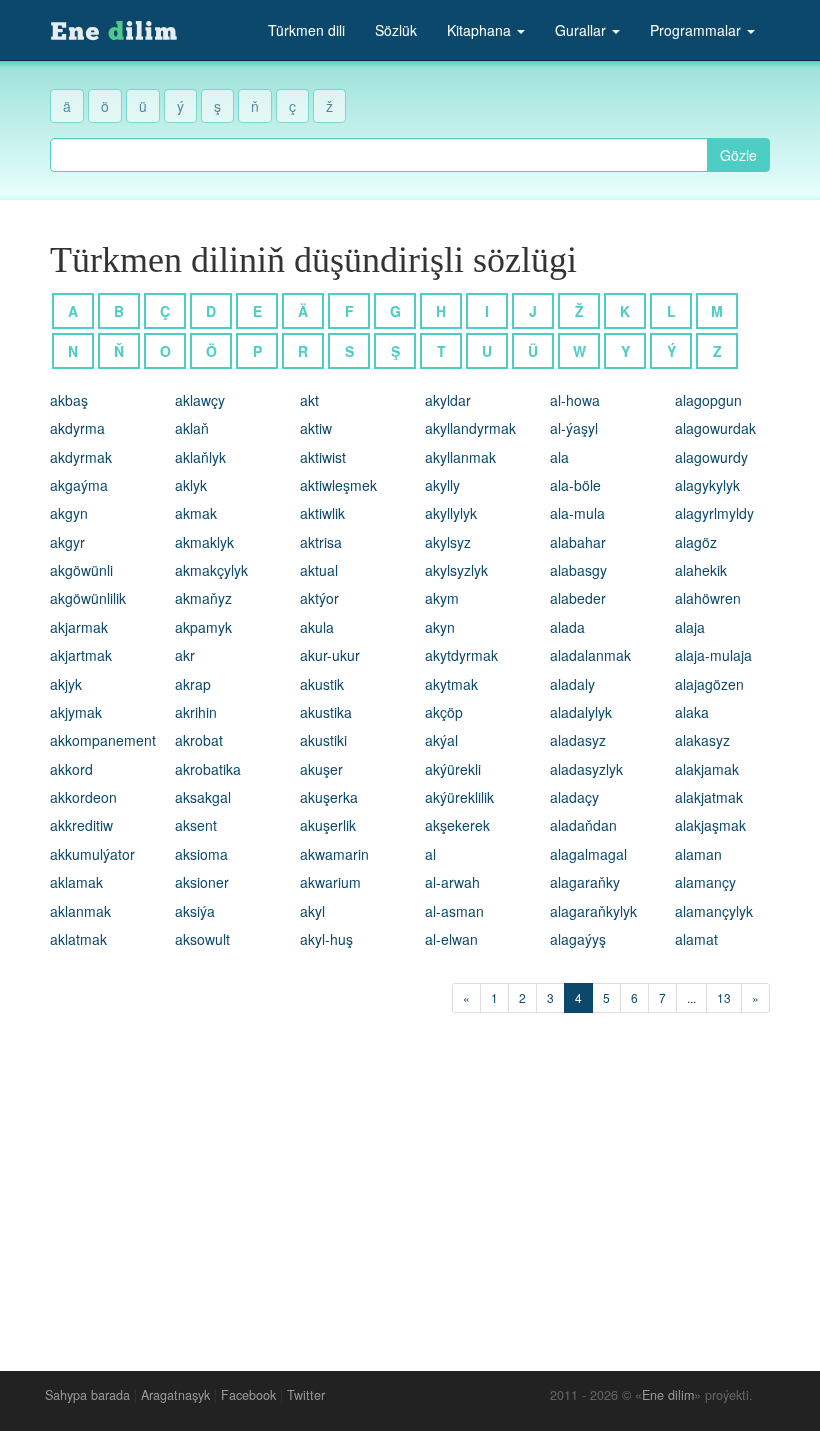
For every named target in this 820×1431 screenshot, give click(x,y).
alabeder (578, 598)
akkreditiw (81, 825)
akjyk (66, 684)
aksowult (202, 939)
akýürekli (453, 769)
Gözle (738, 155)
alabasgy (578, 570)
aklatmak (78, 939)
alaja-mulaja (713, 655)
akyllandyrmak (470, 428)
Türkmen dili (306, 30)
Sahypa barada (87, 1395)
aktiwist (323, 457)
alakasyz (702, 740)
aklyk (191, 485)
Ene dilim (668, 1395)
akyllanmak (460, 457)
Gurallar (582, 30)
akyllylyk (451, 513)
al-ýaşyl (574, 428)
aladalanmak (590, 655)
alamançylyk (714, 911)
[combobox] (379, 155)
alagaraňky (585, 882)
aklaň (192, 428)
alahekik (701, 570)
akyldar (448, 400)
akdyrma (77, 428)
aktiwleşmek (338, 485)
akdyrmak (81, 457)
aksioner (202, 882)
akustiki (323, 740)
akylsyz (448, 542)
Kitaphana (481, 30)
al (430, 854)
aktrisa (321, 542)
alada (567, 627)
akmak (196, 513)
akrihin (196, 712)
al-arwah (452, 882)
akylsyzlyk (456, 570)
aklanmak (80, 911)
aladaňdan (583, 825)
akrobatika (208, 769)
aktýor (319, 598)
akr (185, 655)
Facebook (248, 1395)
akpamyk (203, 627)
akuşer (321, 769)
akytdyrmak (461, 655)
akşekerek (457, 825)
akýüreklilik (459, 797)
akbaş (69, 400)
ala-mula (577, 513)
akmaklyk (204, 542)
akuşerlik (328, 825)
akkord (71, 769)
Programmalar (697, 30)
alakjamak (707, 769)
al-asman (454, 911)
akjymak (76, 712)
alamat (696, 939)
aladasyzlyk (586, 769)
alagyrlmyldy (714, 513)
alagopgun (708, 400)
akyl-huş (326, 939)
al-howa (575, 400)
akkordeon (83, 797)
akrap (193, 684)
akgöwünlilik (88, 598)
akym (442, 598)
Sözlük (396, 30)
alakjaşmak (710, 825)
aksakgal (203, 797)
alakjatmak (709, 797)
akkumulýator (92, 854)
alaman (698, 854)
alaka (692, 712)
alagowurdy (711, 457)
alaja (690, 627)
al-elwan (451, 939)
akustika (326, 712)
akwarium (330, 882)
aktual (319, 570)
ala (559, 457)
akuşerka (329, 797)
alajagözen (709, 684)
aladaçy (574, 797)
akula (317, 627)
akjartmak (81, 655)
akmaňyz (203, 598)
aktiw (316, 428)
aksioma (201, 854)
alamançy (705, 882)
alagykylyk (707, 485)
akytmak (451, 684)
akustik (322, 684)
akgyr (67, 542)
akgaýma (79, 485)
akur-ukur (330, 655)
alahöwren (708, 598)
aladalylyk (581, 712)
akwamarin (334, 854)
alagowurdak (715, 428)
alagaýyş (578, 939)
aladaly (572, 684)
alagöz (696, 542)
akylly (442, 485)
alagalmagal (588, 854)
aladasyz (578, 740)
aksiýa (195, 911)
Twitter (306, 1395)
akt (309, 400)
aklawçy (200, 400)
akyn (440, 627)
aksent (196, 825)
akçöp (444, 712)
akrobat (199, 740)
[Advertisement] (410, 1187)
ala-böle (575, 485)
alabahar (578, 542)
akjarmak (79, 627)
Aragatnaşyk (175, 1395)
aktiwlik (322, 513)
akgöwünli (81, 570)
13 (724, 997)
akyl (312, 911)
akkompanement (103, 740)
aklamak (76, 882)
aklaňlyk (200, 457)
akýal (441, 740)
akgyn (69, 513)
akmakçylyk (211, 570)
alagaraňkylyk (593, 911)
